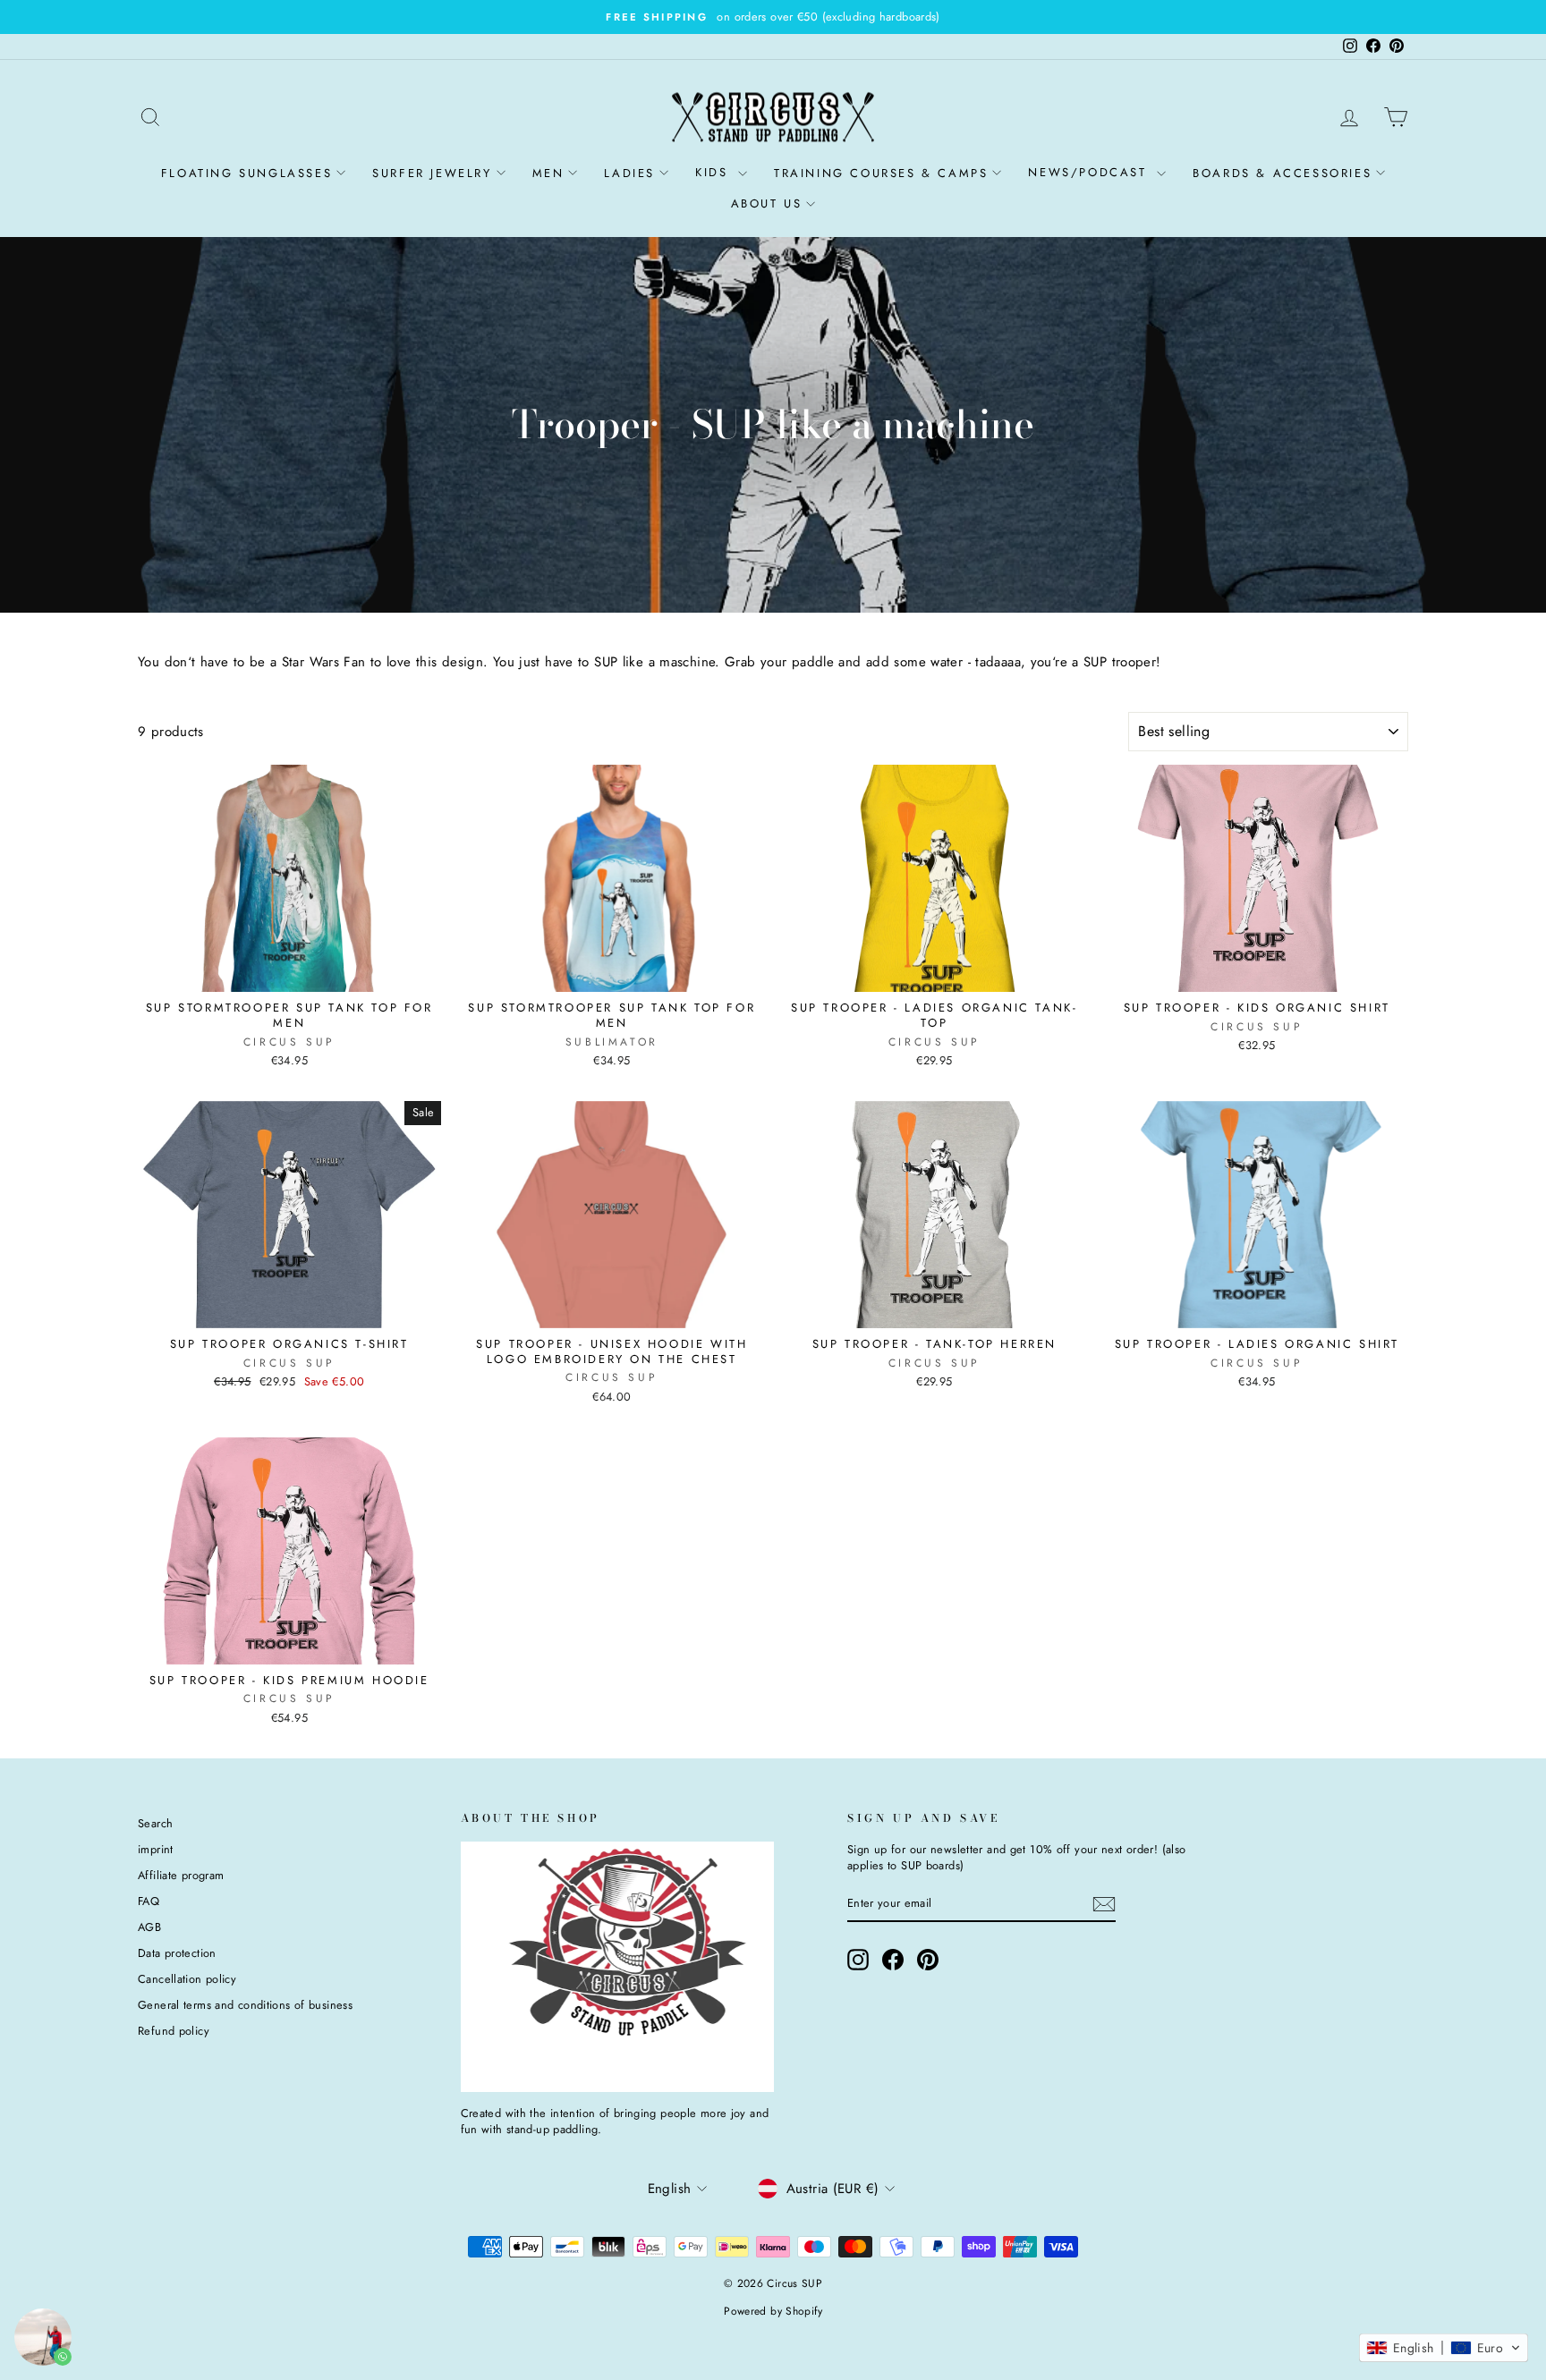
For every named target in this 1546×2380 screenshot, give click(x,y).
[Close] (1020, 978)
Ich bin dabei (639, 1353)
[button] (1444, 2348)
